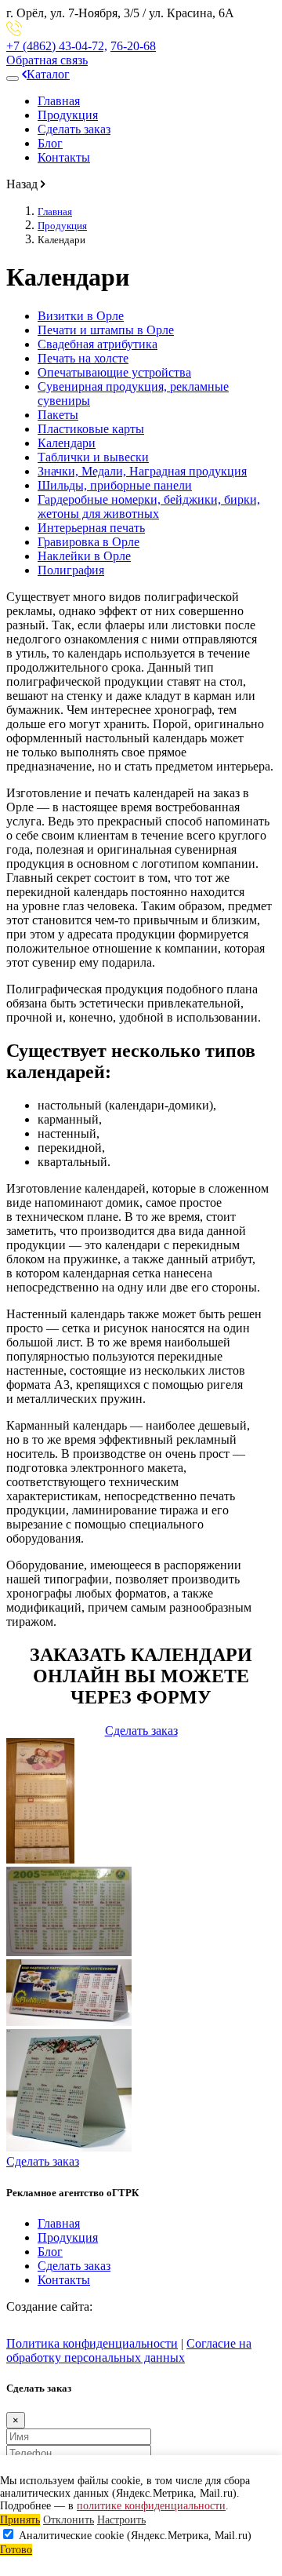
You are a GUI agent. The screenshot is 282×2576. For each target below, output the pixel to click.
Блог (50, 143)
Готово (16, 2550)
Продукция (68, 115)
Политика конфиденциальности (92, 2343)
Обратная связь (47, 60)
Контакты (64, 157)
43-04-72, (57, 46)
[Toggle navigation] (13, 78)
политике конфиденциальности (151, 2506)
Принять (20, 2520)
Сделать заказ (74, 129)
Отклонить (69, 2520)
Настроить (121, 2520)
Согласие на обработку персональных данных (129, 2350)
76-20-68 (133, 46)
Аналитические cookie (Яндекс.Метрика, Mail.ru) (135, 2536)
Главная (59, 101)
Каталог (48, 74)
